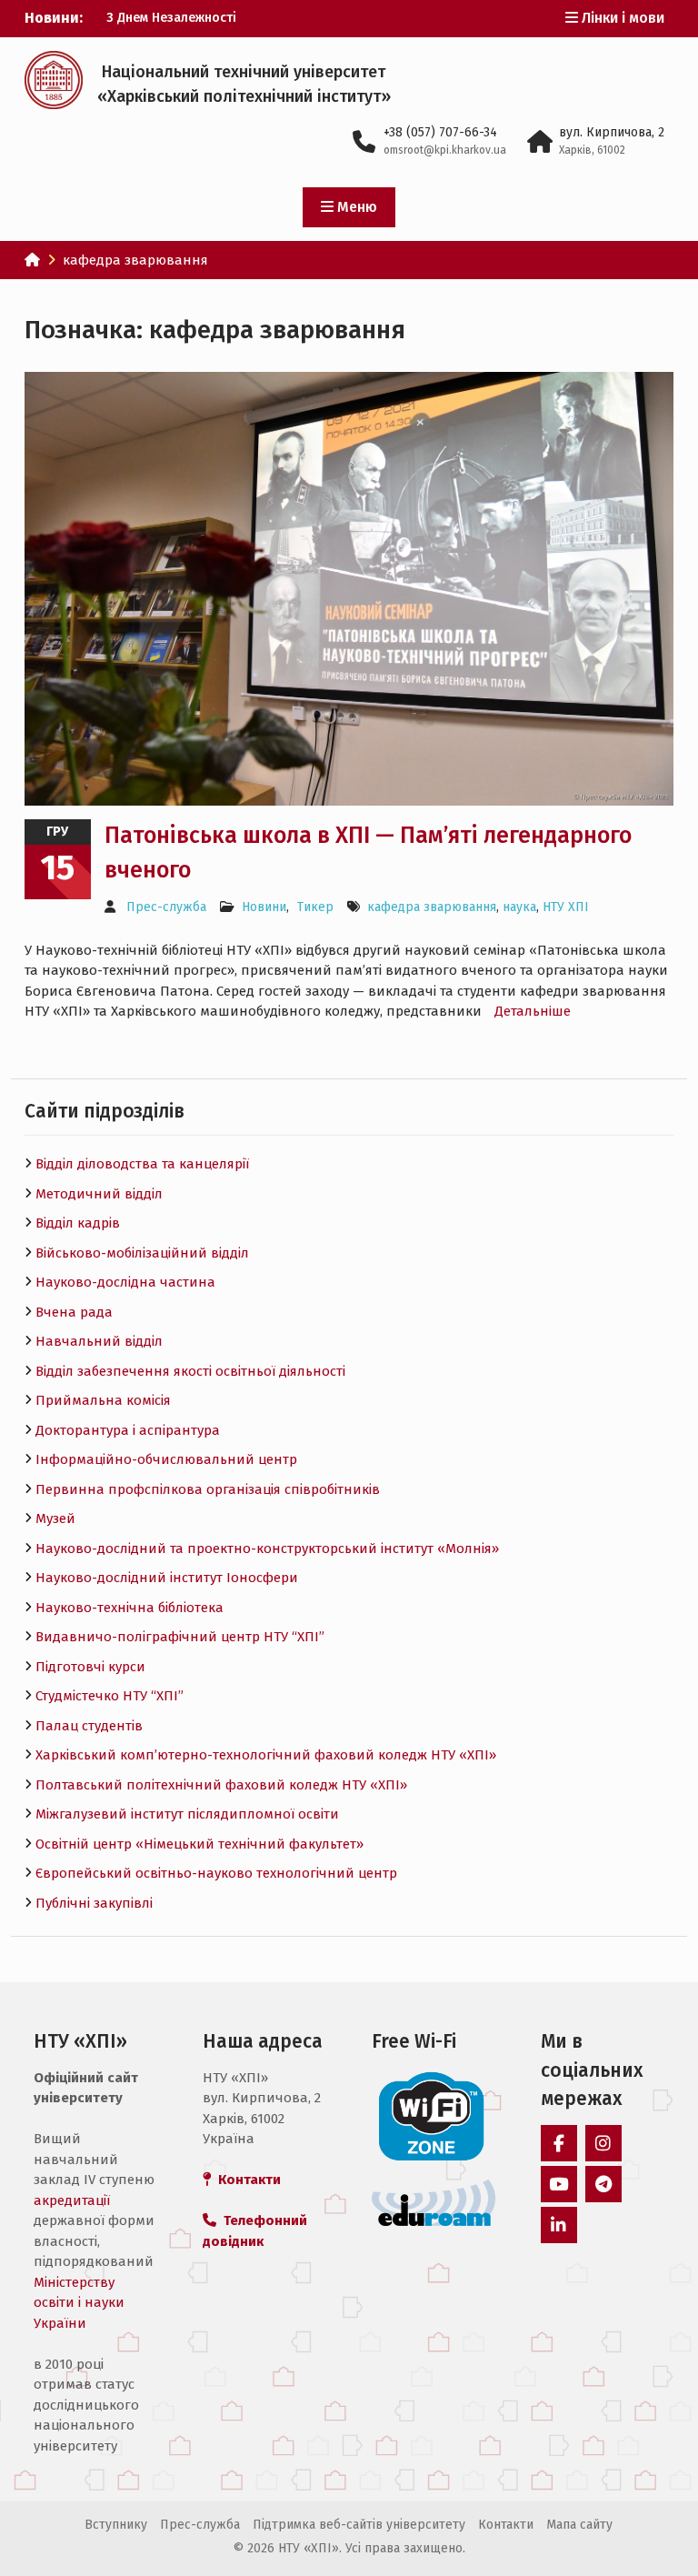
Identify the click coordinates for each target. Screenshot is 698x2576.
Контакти (506, 2525)
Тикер (315, 907)
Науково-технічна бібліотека (130, 1608)
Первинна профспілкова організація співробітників (208, 1489)
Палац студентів (89, 1726)
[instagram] (603, 2143)
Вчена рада (74, 1312)
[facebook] (559, 2143)
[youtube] (559, 2184)
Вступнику (116, 2525)
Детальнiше (533, 1011)
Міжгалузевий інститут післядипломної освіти (187, 1814)
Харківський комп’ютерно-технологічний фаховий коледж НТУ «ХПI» (266, 1755)
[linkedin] (559, 2225)
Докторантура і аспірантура (128, 1430)
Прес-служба (166, 907)
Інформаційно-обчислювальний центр (166, 1459)
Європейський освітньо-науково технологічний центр (216, 1873)
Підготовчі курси (90, 1667)
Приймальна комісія (103, 1400)
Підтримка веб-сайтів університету (359, 2525)
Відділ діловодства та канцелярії (142, 1164)
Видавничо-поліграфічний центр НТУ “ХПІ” (180, 1637)
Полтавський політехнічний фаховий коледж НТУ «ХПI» (221, 1785)
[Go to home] (32, 260)
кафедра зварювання (432, 907)
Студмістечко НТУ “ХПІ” (110, 1696)
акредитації (72, 2200)
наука (519, 907)
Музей (55, 1519)
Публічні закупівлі (94, 1903)
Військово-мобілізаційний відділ (142, 1253)
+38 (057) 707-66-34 (440, 132)
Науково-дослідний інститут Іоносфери (167, 1578)
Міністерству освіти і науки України (79, 2303)
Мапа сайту (579, 2525)
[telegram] (603, 2184)
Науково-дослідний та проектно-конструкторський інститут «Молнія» (267, 1549)
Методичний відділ (99, 1194)
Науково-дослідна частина (125, 1282)
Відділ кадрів (78, 1223)
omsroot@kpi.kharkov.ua (445, 150)
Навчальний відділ (99, 1341)
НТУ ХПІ (566, 907)
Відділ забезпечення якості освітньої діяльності (190, 1371)
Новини (264, 907)
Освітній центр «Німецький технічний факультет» (199, 1844)
